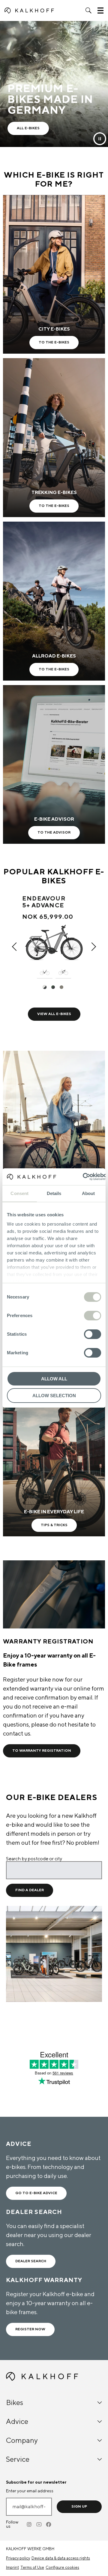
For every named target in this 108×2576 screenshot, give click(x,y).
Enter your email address (30, 2491)
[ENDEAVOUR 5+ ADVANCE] (54, 941)
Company (22, 2441)
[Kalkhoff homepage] (29, 10)
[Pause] (100, 139)
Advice (17, 2422)
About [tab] (88, 1193)
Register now (30, 2329)
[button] (88, 10)
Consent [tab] (19, 1193)
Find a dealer (30, 1890)
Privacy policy (18, 2558)
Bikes (15, 2403)
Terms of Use (32, 2568)
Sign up (79, 2507)
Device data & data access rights (61, 2558)
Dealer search (31, 2261)
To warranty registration (42, 1751)
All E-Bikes (28, 128)
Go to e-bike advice (36, 2193)
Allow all (54, 1379)
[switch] (93, 1316)
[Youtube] (39, 2524)
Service (18, 2459)
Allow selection (54, 1396)
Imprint (12, 2568)
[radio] (46, 988)
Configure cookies (62, 2568)
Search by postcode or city (34, 1859)
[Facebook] (49, 2524)
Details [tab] (54, 1193)
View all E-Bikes (54, 1014)
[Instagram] (30, 2524)
